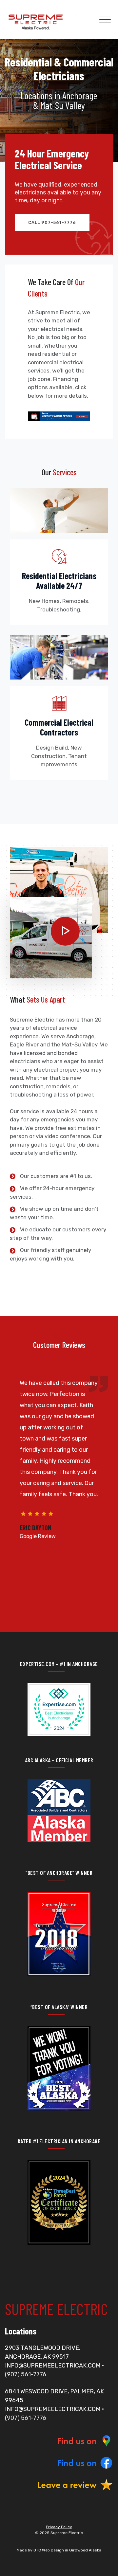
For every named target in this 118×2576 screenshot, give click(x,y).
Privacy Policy (59, 2527)
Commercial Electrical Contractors (59, 727)
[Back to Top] (104, 2565)
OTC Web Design (49, 2550)
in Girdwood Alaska (83, 2550)
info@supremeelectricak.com (53, 2409)
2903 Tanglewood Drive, (43, 2348)
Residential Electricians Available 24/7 (59, 581)
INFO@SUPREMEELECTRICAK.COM (53, 2366)
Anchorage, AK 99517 (37, 2357)
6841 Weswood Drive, (37, 2391)
